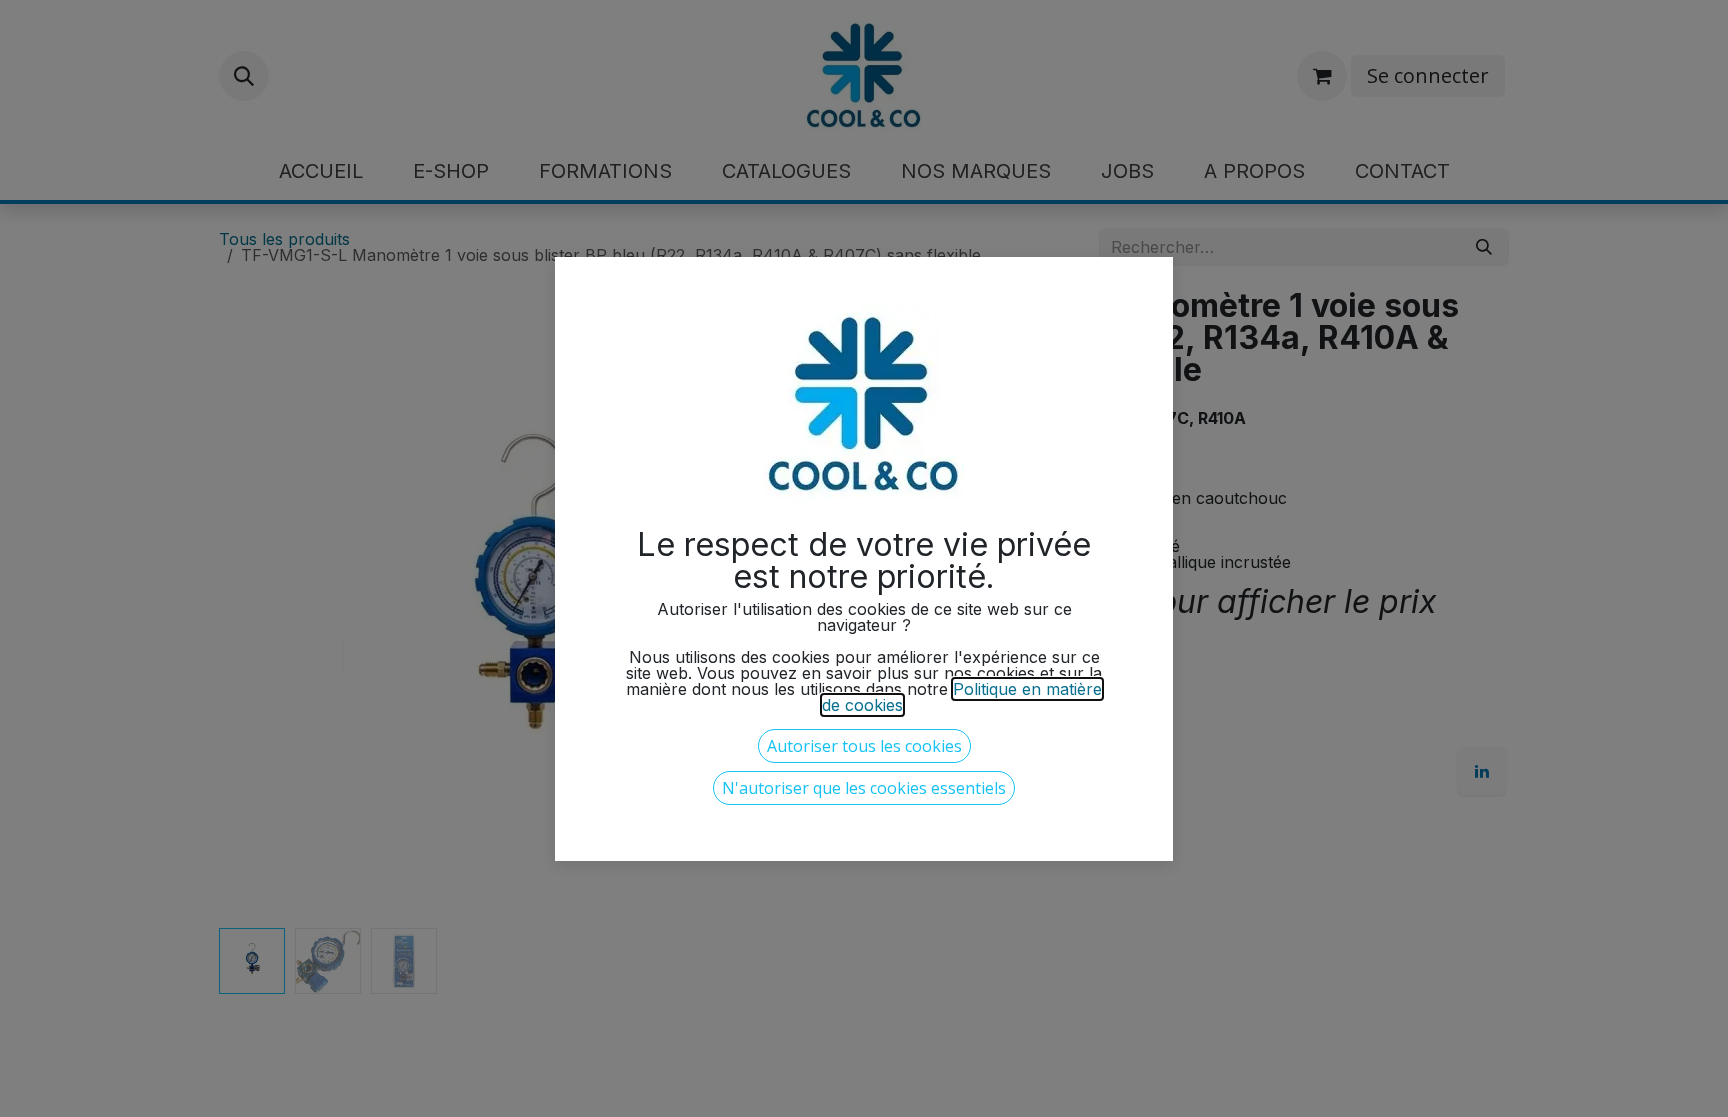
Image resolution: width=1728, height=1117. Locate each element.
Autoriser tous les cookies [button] (864, 746)
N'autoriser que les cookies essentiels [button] (864, 788)
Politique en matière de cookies (962, 697)
